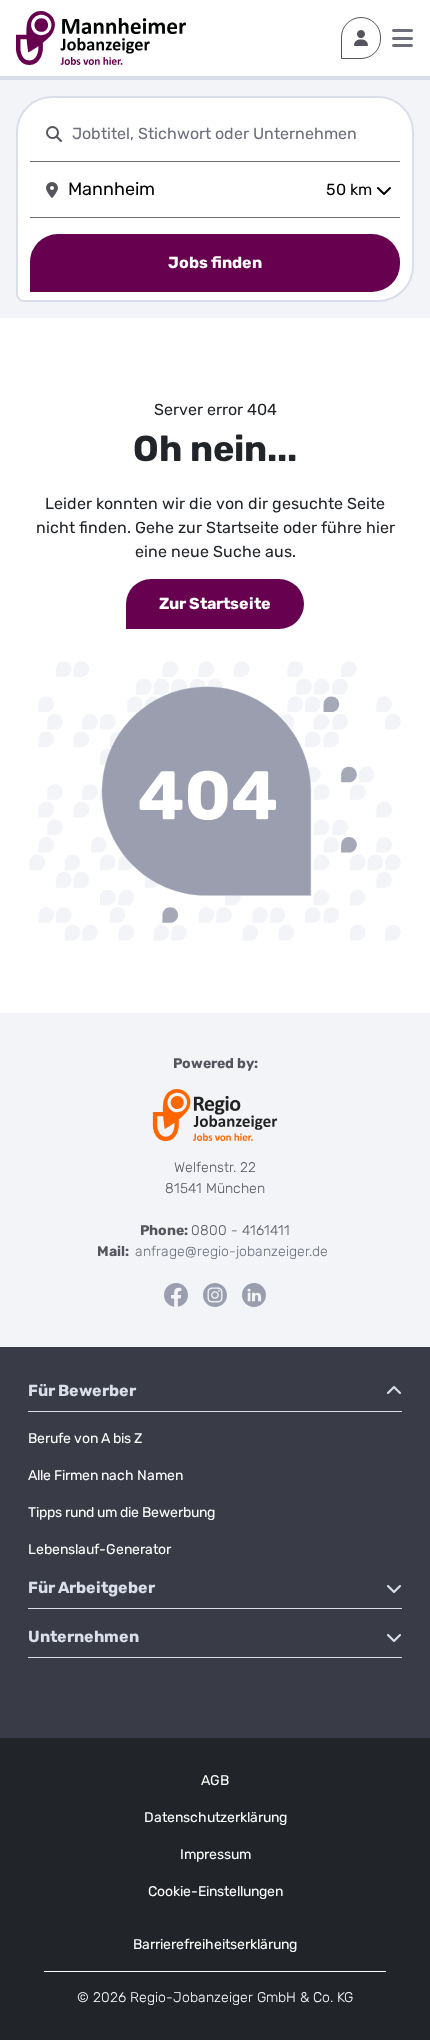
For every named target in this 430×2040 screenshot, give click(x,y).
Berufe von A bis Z (85, 1438)
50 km (349, 189)
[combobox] (232, 133)
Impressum (215, 1854)
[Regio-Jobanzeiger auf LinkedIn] (254, 1294)
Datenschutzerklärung (215, 1817)
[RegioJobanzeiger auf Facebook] (176, 1294)
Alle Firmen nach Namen (105, 1475)
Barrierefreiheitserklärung (215, 1944)
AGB (215, 1780)
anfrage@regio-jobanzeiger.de (231, 1251)
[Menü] (402, 38)
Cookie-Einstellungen (215, 1891)
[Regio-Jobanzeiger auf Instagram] (215, 1294)
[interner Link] (101, 38)
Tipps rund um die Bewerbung (121, 1512)
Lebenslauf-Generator (99, 1549)
